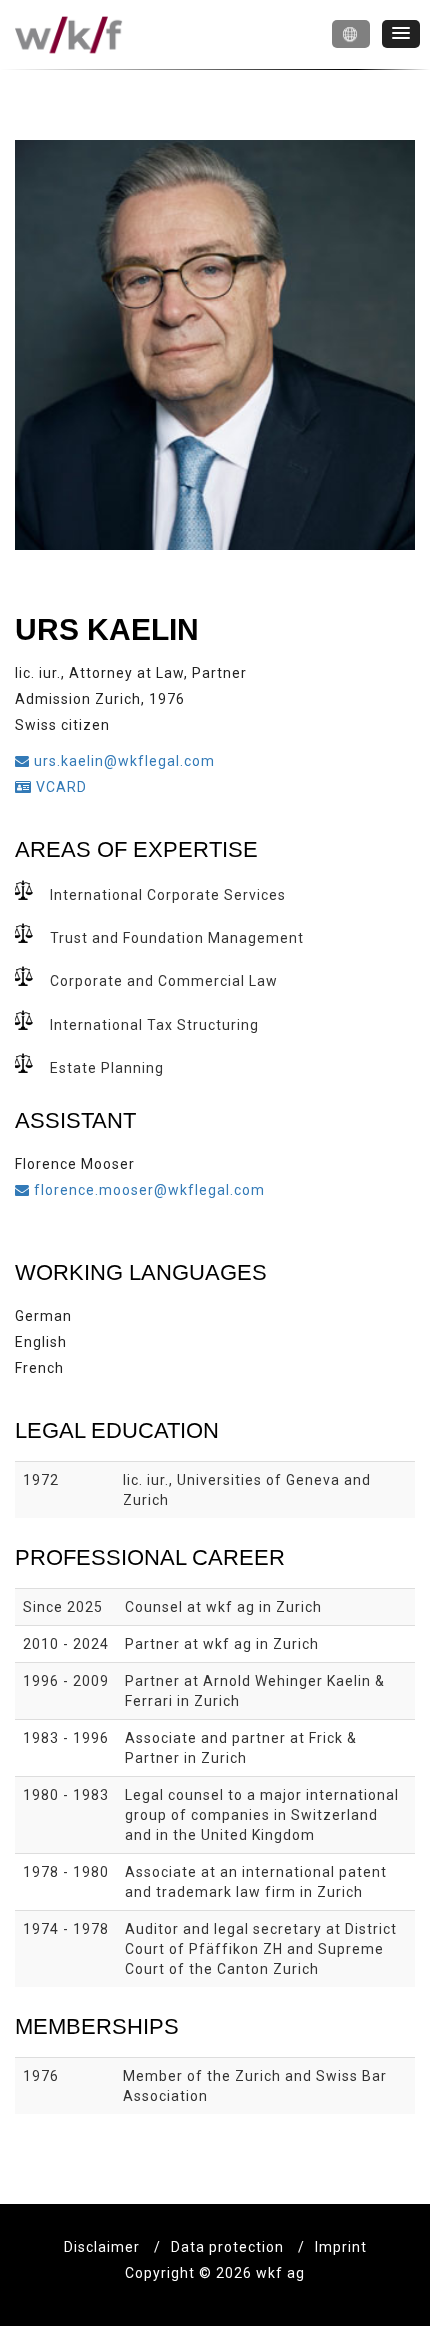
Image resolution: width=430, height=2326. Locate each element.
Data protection (227, 2247)
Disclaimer (102, 2247)
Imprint (341, 2247)
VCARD (59, 787)
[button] (351, 34)
